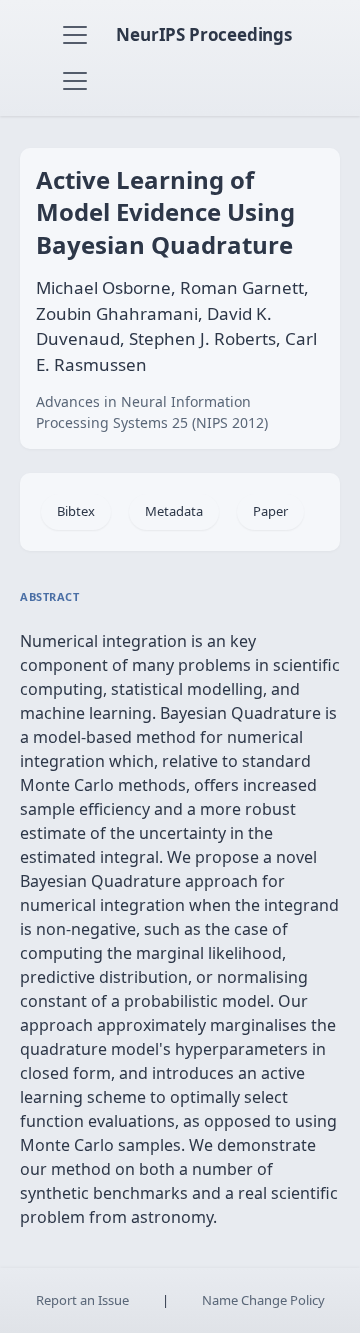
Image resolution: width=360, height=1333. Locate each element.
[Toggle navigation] (75, 35)
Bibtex (76, 511)
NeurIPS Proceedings (204, 34)
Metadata (174, 511)
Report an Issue (82, 1300)
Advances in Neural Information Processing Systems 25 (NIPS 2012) (152, 412)
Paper (270, 511)
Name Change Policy (263, 1300)
